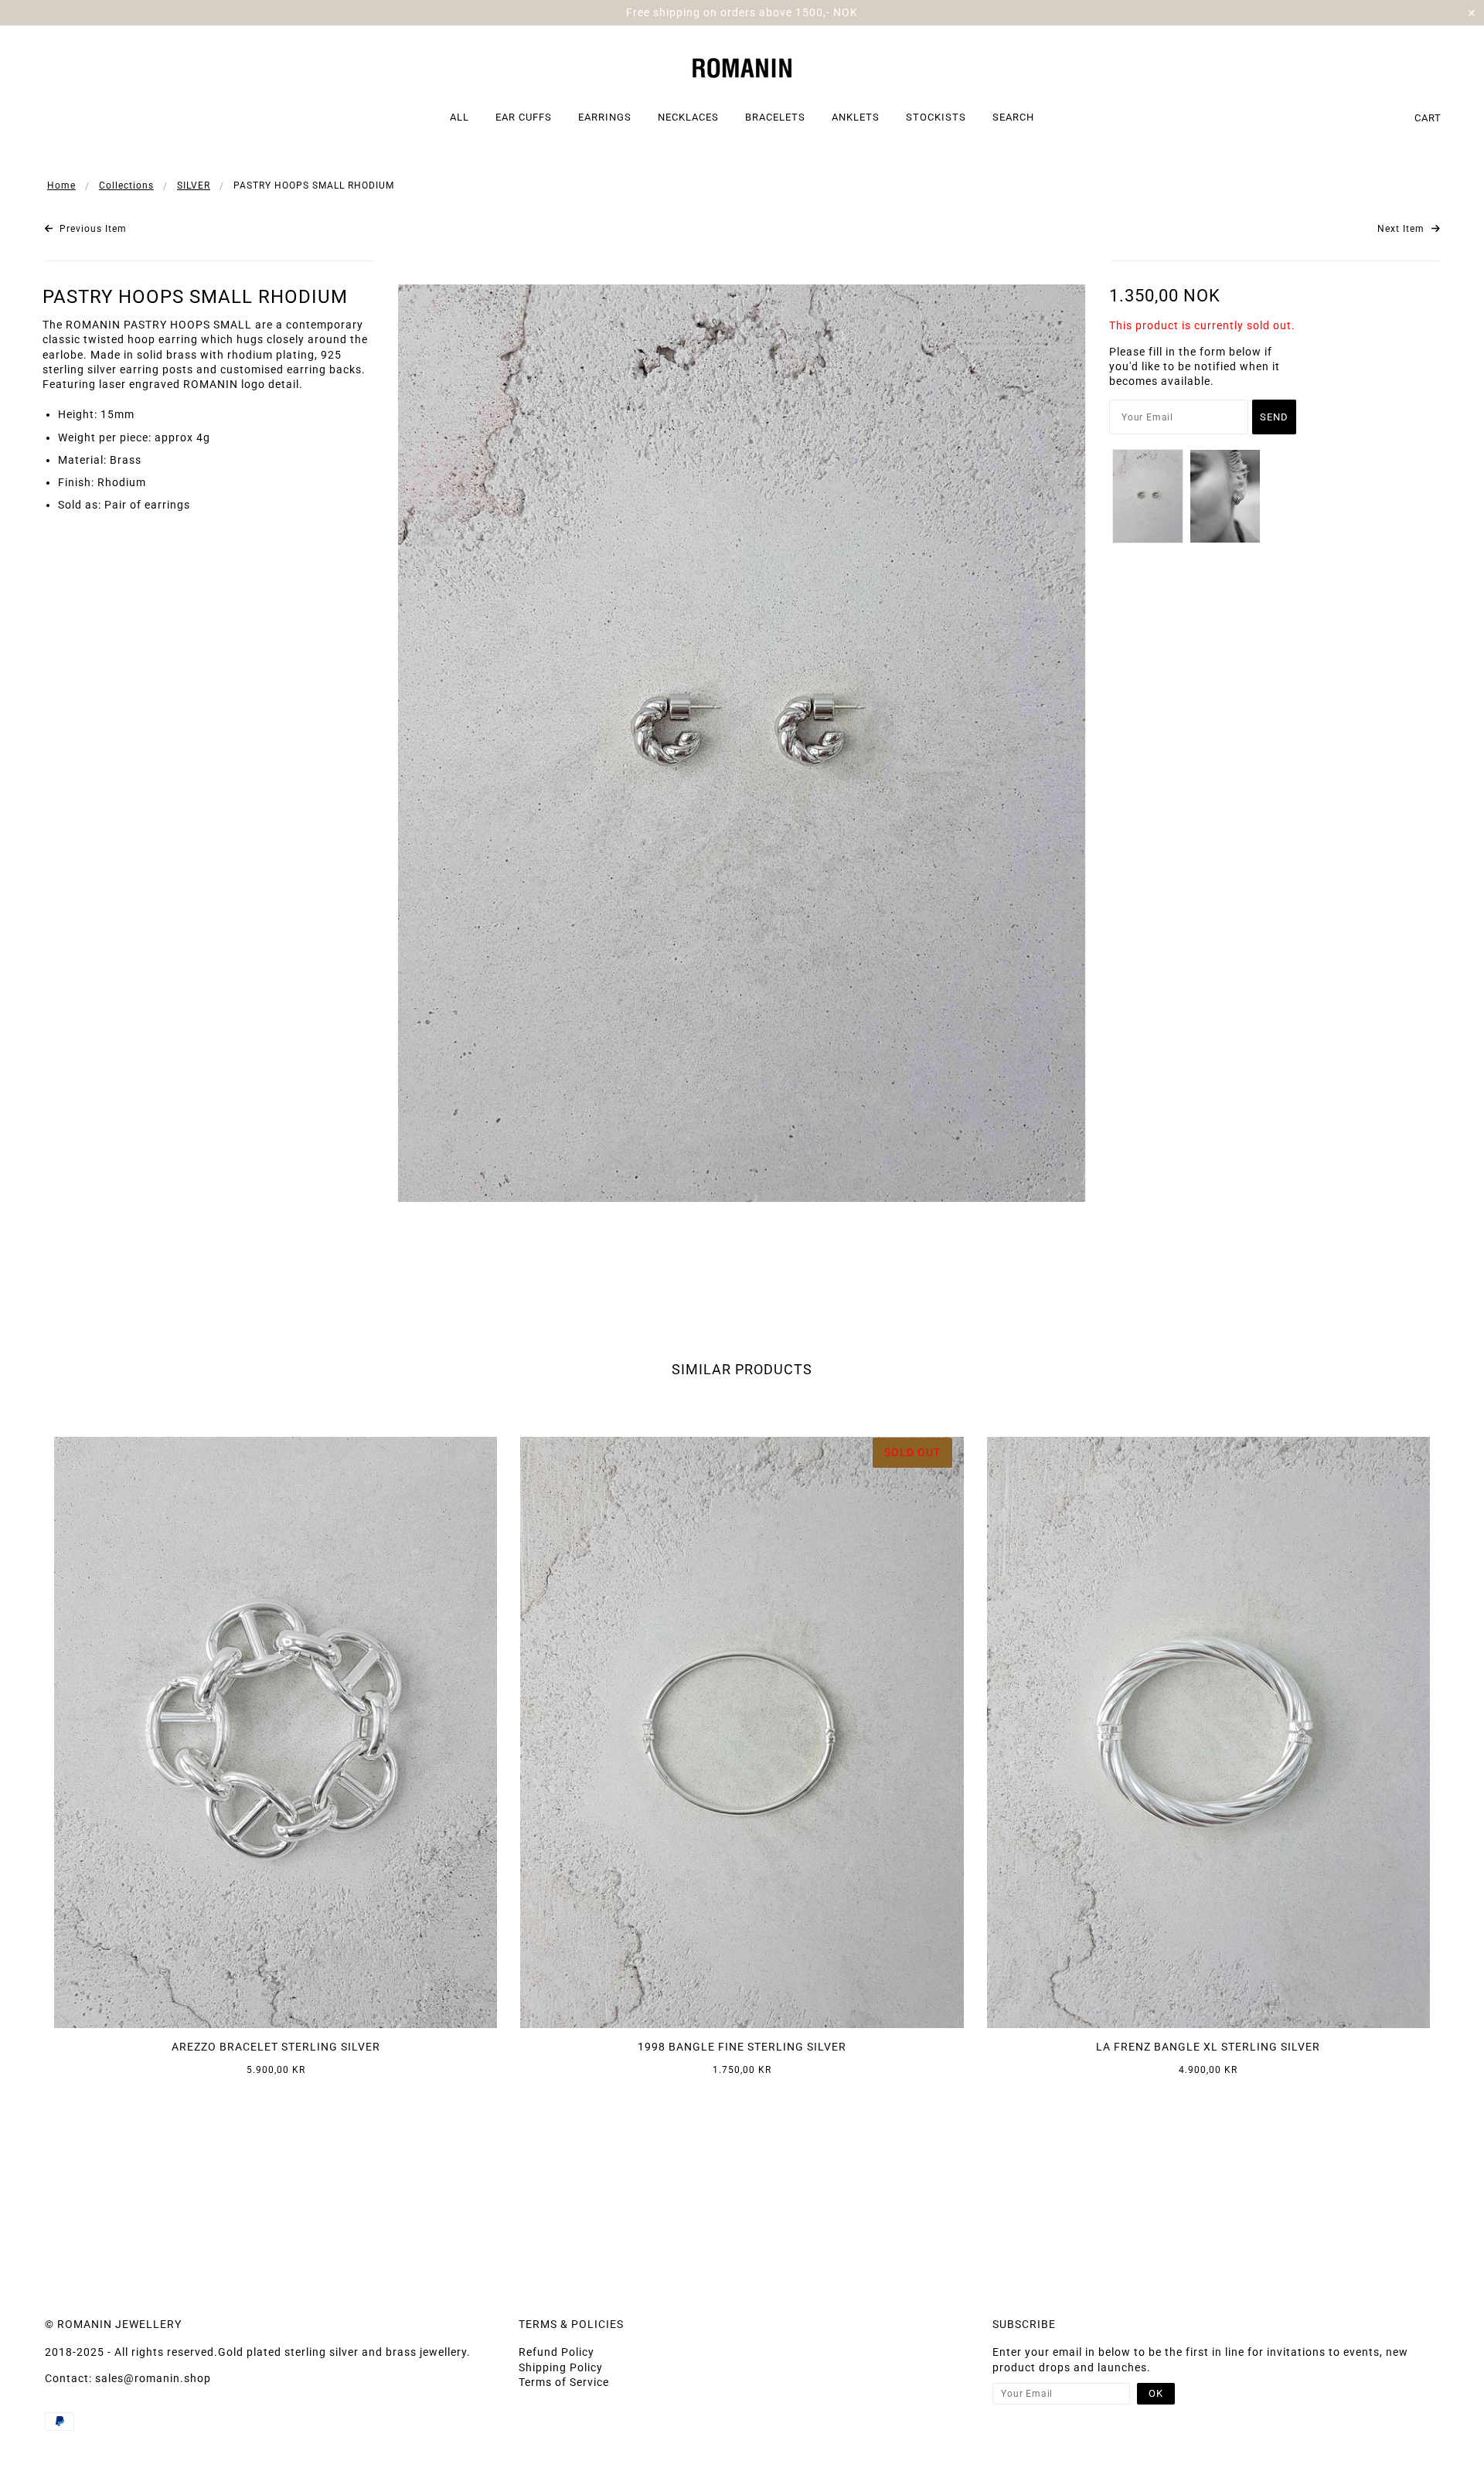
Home (61, 185)
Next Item (1402, 229)
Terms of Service (564, 2382)
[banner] (742, 66)
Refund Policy (556, 2352)
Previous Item (92, 229)
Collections (126, 185)
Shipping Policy (561, 2367)
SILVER (194, 185)
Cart (1428, 118)
